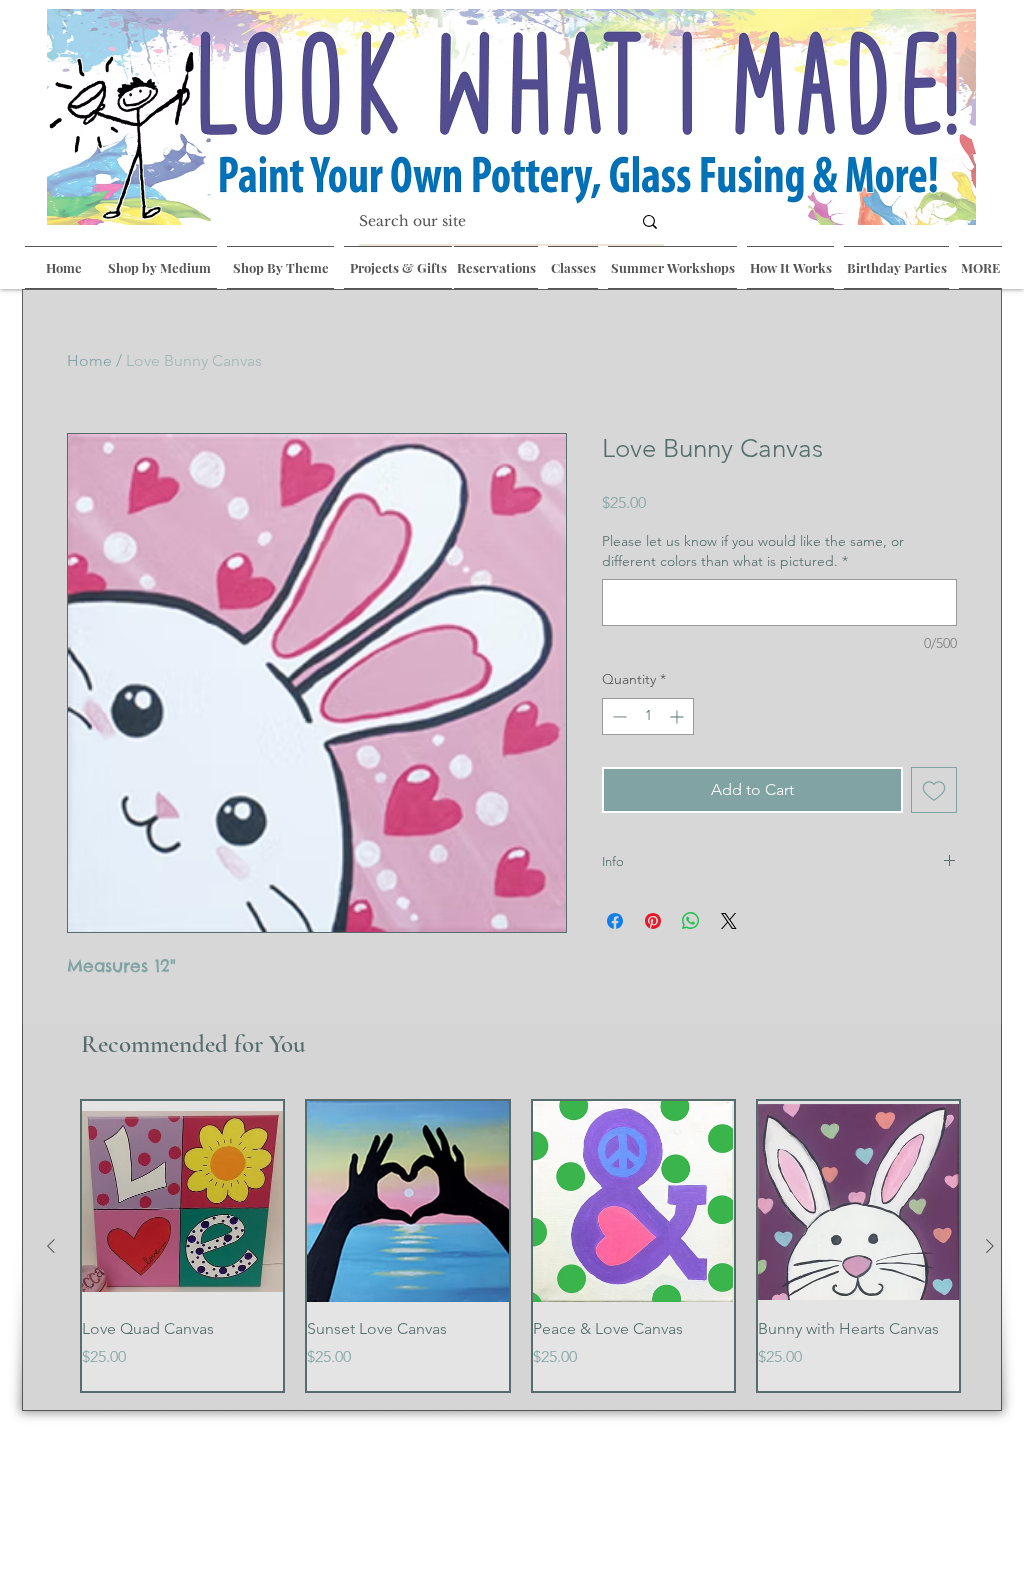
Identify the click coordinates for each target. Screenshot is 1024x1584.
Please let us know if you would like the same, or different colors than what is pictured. (753, 551)
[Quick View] (182, 1201)
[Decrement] (617, 716)
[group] (520, 1246)
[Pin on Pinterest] (653, 921)
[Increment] (678, 716)
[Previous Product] (51, 1246)
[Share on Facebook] (615, 921)
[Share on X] (729, 921)
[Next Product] (990, 1246)
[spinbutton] (648, 716)
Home (89, 360)
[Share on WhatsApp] (691, 921)
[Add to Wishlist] (934, 790)
